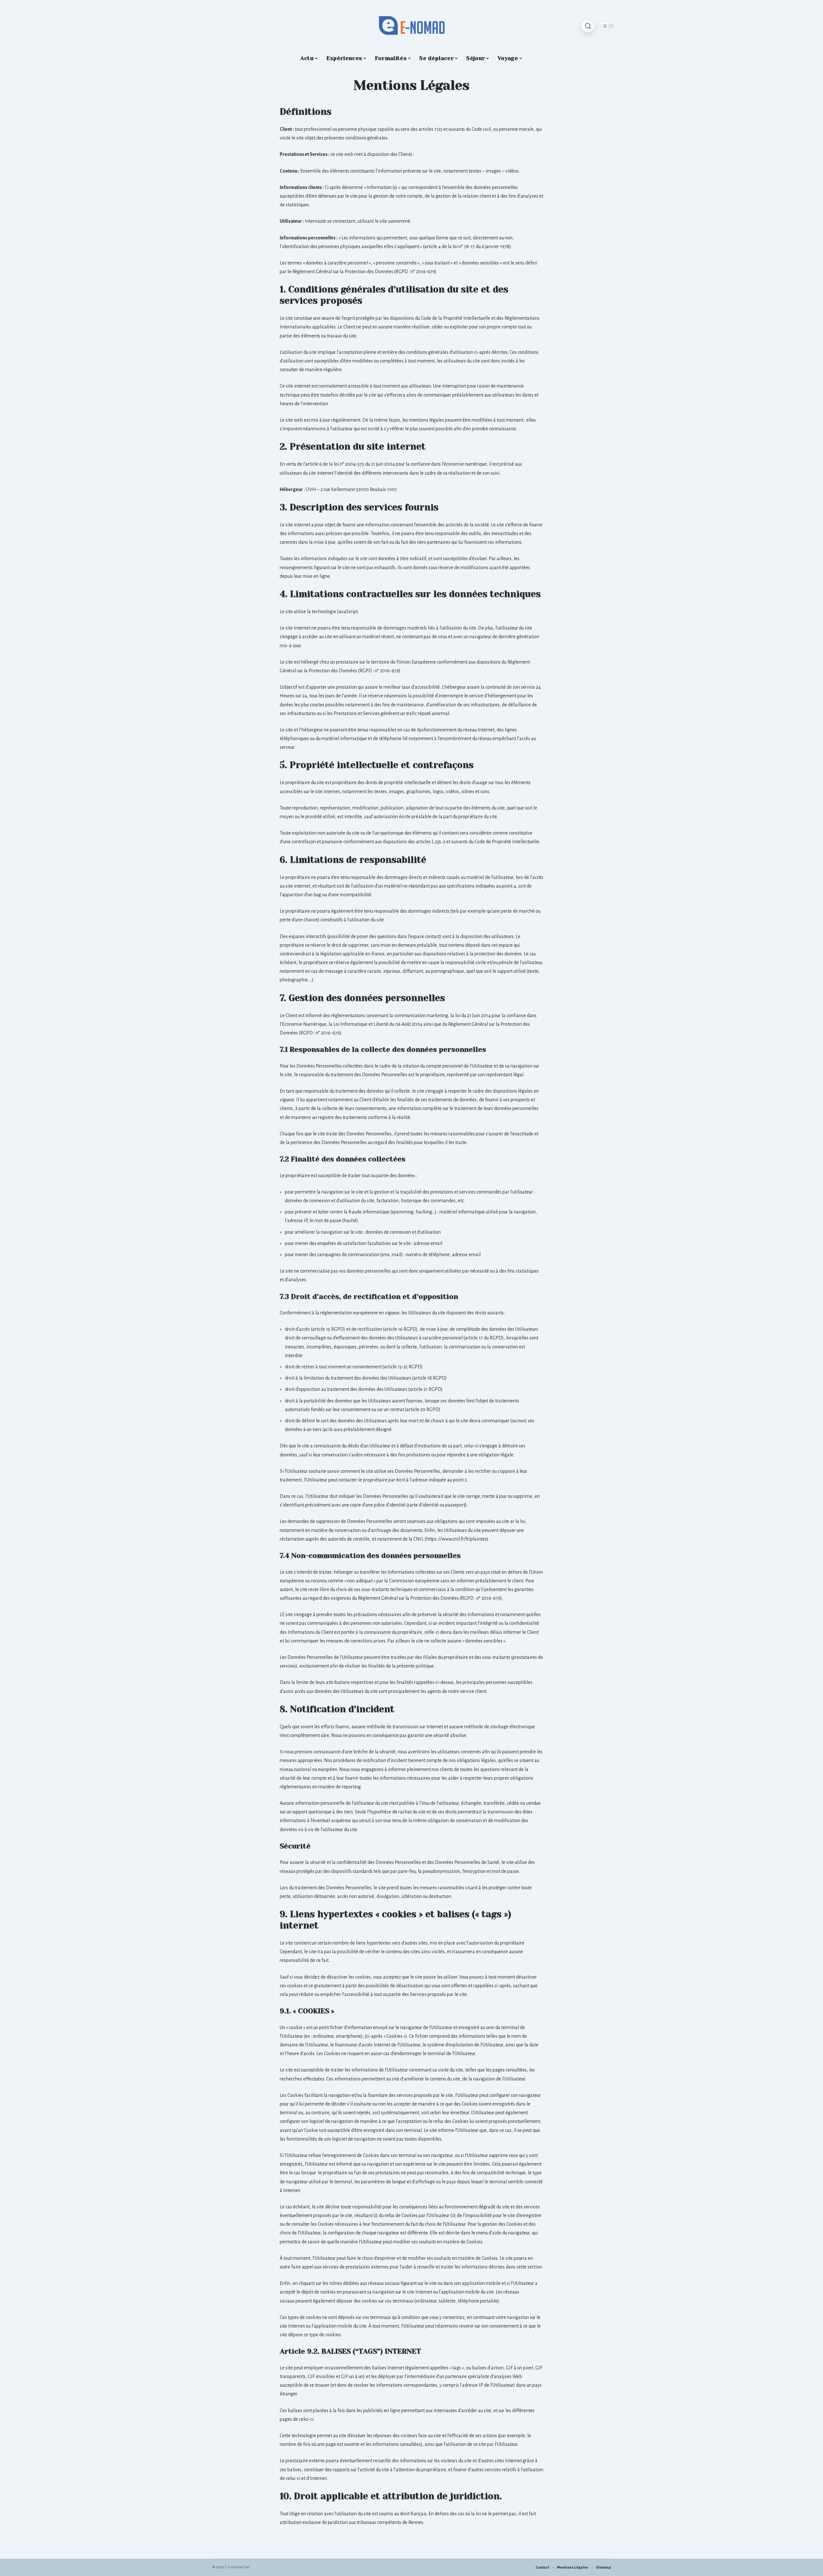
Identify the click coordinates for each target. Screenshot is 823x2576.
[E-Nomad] (411, 26)
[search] (588, 26)
